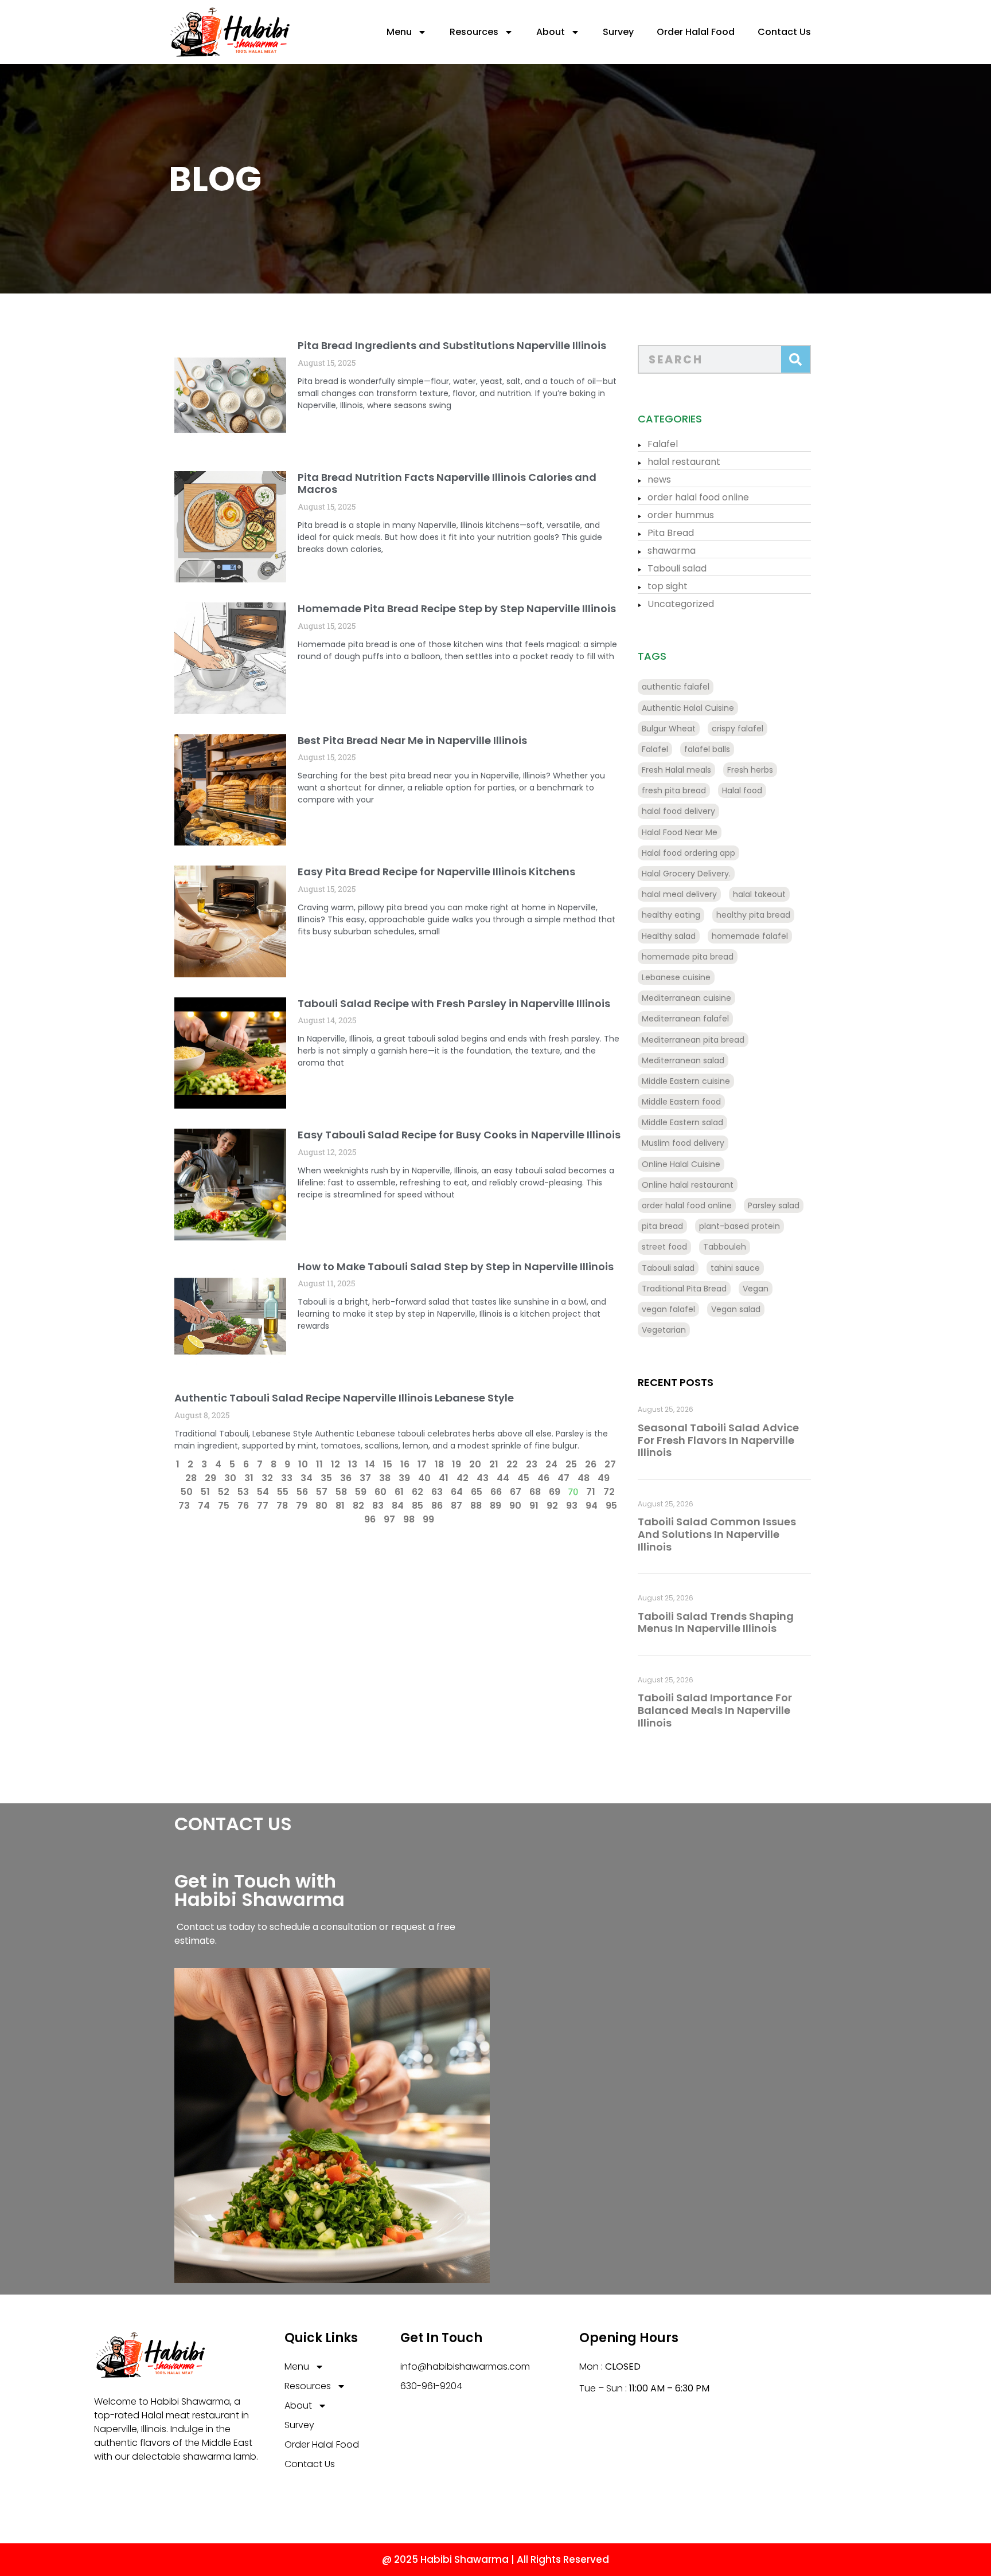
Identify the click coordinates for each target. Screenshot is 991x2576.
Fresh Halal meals (676, 770)
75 (224, 1506)
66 (496, 1492)
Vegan (756, 1289)
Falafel (663, 444)
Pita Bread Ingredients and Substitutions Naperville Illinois (452, 345)
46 (543, 1478)
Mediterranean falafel (685, 1019)
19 (457, 1464)
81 (340, 1506)
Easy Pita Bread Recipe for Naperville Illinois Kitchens (436, 872)
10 (303, 1464)
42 (463, 1478)
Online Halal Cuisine (681, 1164)
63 (437, 1492)
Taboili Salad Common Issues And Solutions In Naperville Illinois (717, 1534)
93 (572, 1506)
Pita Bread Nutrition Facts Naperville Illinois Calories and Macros (447, 484)
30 (230, 1478)
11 (319, 1464)
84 (398, 1506)
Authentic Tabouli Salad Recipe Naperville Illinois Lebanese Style (344, 1398)
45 (523, 1478)
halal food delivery (678, 811)
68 (535, 1492)
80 (321, 1506)
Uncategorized (681, 604)
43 (483, 1478)
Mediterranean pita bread (693, 1040)
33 (287, 1478)
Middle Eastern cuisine (686, 1081)
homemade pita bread (688, 957)
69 (555, 1492)
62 (418, 1492)
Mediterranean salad (683, 1060)
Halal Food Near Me (680, 832)
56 (302, 1492)
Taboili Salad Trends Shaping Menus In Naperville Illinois (716, 1622)
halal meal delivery (679, 894)
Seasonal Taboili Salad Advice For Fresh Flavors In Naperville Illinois (718, 1440)
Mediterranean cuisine (686, 998)
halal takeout (759, 894)
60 (381, 1492)
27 (610, 1464)
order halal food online (698, 497)
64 (457, 1492)
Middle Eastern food (681, 1102)
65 (477, 1492)
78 (282, 1506)
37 (365, 1478)
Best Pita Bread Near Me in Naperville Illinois (412, 740)
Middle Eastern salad (682, 1122)
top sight (668, 586)
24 (551, 1464)
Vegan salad (736, 1309)
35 (326, 1478)
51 (205, 1492)
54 (263, 1492)
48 (584, 1478)
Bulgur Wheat (669, 729)
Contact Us (784, 32)
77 (263, 1506)
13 (353, 1464)
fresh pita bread (674, 790)
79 (302, 1506)
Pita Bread (671, 533)
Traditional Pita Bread (684, 1289)
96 (370, 1519)
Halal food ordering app (688, 853)
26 (591, 1464)
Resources (474, 32)
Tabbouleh (725, 1247)
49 (604, 1478)
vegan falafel (668, 1309)
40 (424, 1478)
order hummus (681, 515)
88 (476, 1506)
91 (534, 1506)
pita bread (662, 1226)
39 (404, 1478)
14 (370, 1464)
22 (512, 1464)
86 (437, 1506)
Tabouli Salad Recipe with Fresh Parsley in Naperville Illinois (454, 1003)
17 (422, 1464)
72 (609, 1492)
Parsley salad (774, 1205)
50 (187, 1492)
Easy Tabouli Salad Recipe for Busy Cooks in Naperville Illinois (459, 1135)
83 (378, 1506)
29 (210, 1478)
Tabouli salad (677, 568)
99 (428, 1519)
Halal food (742, 790)
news (659, 479)
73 (184, 1506)
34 (307, 1478)
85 (418, 1506)
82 (358, 1506)
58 (341, 1492)
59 (361, 1492)
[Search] (795, 359)
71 (591, 1492)
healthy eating (671, 915)
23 (532, 1464)
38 (385, 1478)
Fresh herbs (750, 770)
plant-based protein (740, 1226)
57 (322, 1492)
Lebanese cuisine (676, 977)
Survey (618, 32)
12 (335, 1464)
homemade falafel (750, 936)
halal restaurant (684, 462)
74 (204, 1506)
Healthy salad (669, 936)
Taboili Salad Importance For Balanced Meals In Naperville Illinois (715, 1710)
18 (439, 1464)
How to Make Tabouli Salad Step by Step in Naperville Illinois (456, 1267)
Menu (399, 32)
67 (516, 1492)
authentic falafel (676, 687)
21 (494, 1464)
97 (389, 1519)
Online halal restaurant (688, 1185)
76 (243, 1506)
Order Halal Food (696, 32)
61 (399, 1492)
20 (475, 1464)
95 (611, 1506)
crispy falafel (738, 729)
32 (267, 1478)
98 (409, 1519)
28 (191, 1478)
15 (388, 1464)
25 (571, 1464)
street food (664, 1247)
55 (283, 1492)
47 (563, 1478)
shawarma (672, 551)
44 (503, 1478)
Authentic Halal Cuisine (688, 708)
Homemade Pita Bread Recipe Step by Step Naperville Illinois (457, 608)
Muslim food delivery (683, 1143)
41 (444, 1478)
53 (243, 1492)
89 (495, 1506)
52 (224, 1492)
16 (405, 1464)
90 (515, 1506)
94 (592, 1506)
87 (457, 1506)
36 (346, 1478)
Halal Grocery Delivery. (686, 874)
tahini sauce (735, 1268)
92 (552, 1506)
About (551, 32)
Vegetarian (664, 1330)
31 (249, 1478)
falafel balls (707, 749)
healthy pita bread (753, 915)
